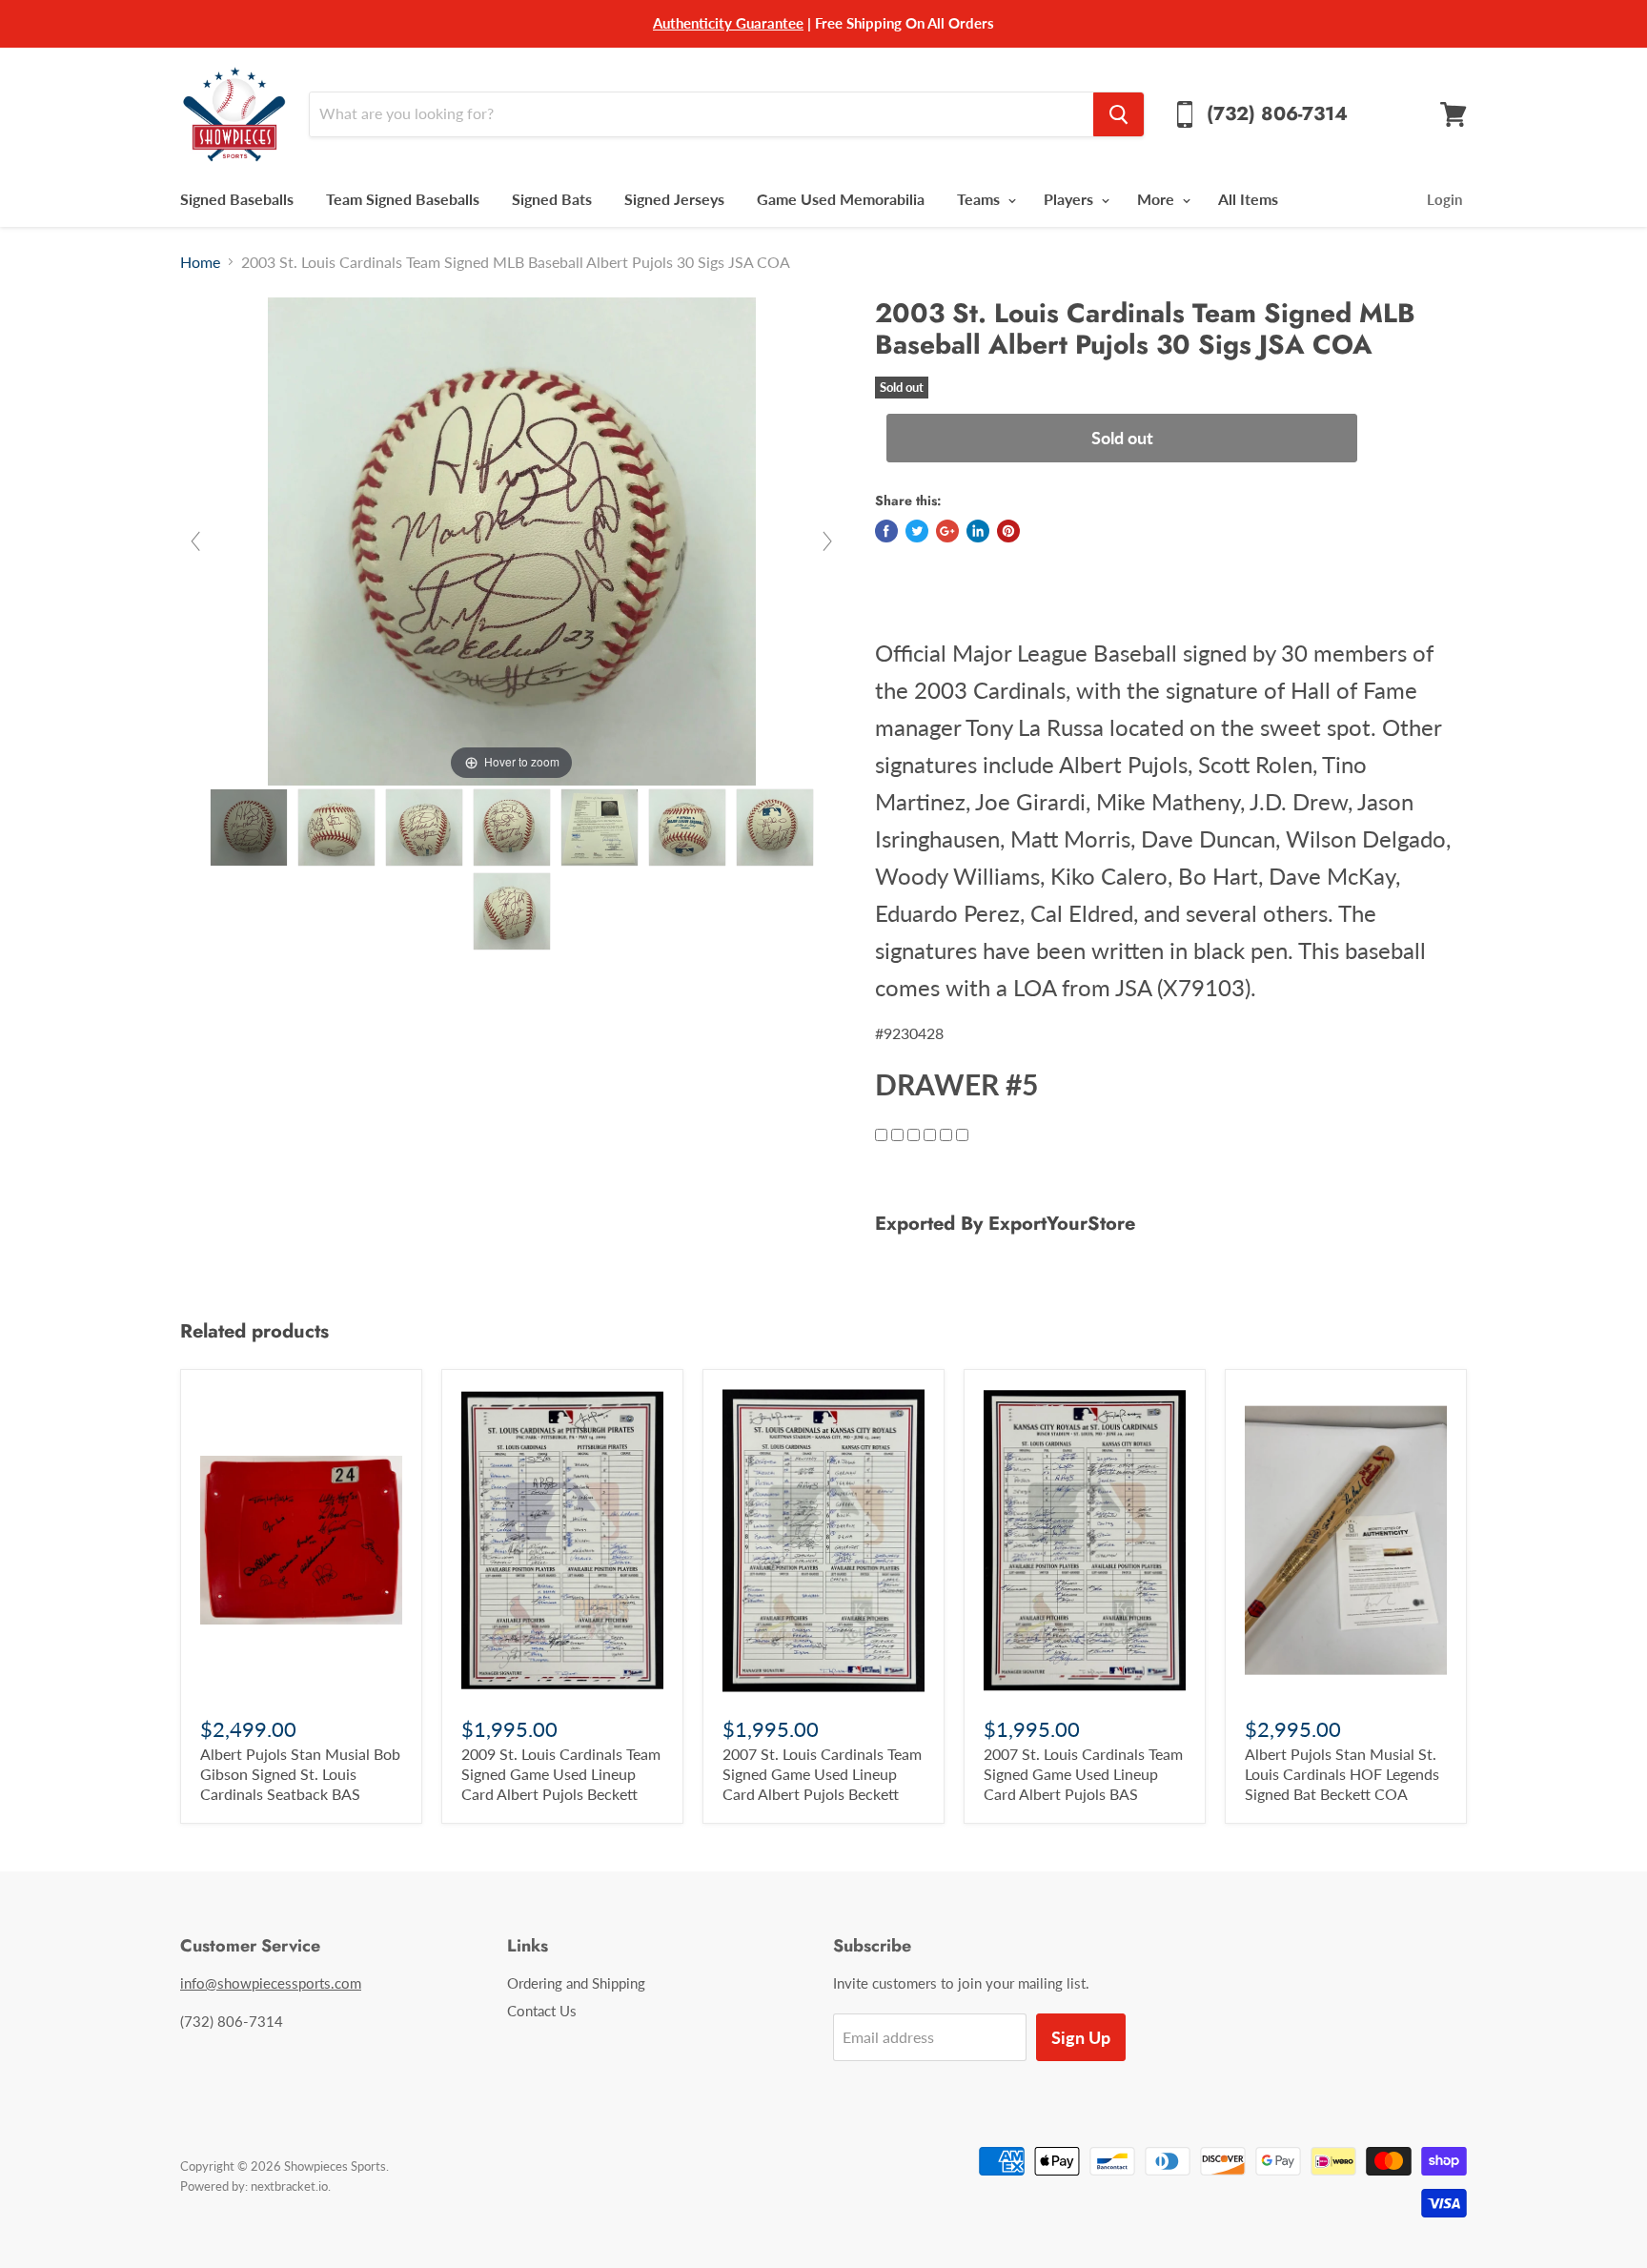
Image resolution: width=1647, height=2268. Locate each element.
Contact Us (542, 2011)
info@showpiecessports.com (271, 1983)
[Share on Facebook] (886, 531)
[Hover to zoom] (512, 539)
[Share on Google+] (947, 531)
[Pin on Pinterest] (1008, 531)
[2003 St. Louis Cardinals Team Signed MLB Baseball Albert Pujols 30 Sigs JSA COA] (249, 828)
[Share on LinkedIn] (978, 531)
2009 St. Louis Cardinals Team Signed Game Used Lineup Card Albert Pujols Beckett (561, 1774)
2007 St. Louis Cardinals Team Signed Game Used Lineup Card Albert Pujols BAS (1083, 1774)
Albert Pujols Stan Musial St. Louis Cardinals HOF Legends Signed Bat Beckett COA (1342, 1774)
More (1158, 199)
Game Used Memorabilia (841, 199)
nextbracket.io (289, 2186)
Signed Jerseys (674, 199)
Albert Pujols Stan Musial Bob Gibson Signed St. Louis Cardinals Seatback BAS (300, 1774)
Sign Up (1081, 2037)
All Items (1248, 199)
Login (1444, 199)
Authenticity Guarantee (728, 23)
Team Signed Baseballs (403, 199)
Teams (980, 199)
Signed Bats (552, 199)
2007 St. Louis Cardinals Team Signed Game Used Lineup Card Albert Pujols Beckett (822, 1774)
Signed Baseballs (237, 199)
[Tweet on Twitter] (917, 531)
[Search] (1118, 114)
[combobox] (701, 114)
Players (1070, 199)
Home (200, 262)
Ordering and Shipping (576, 1983)
